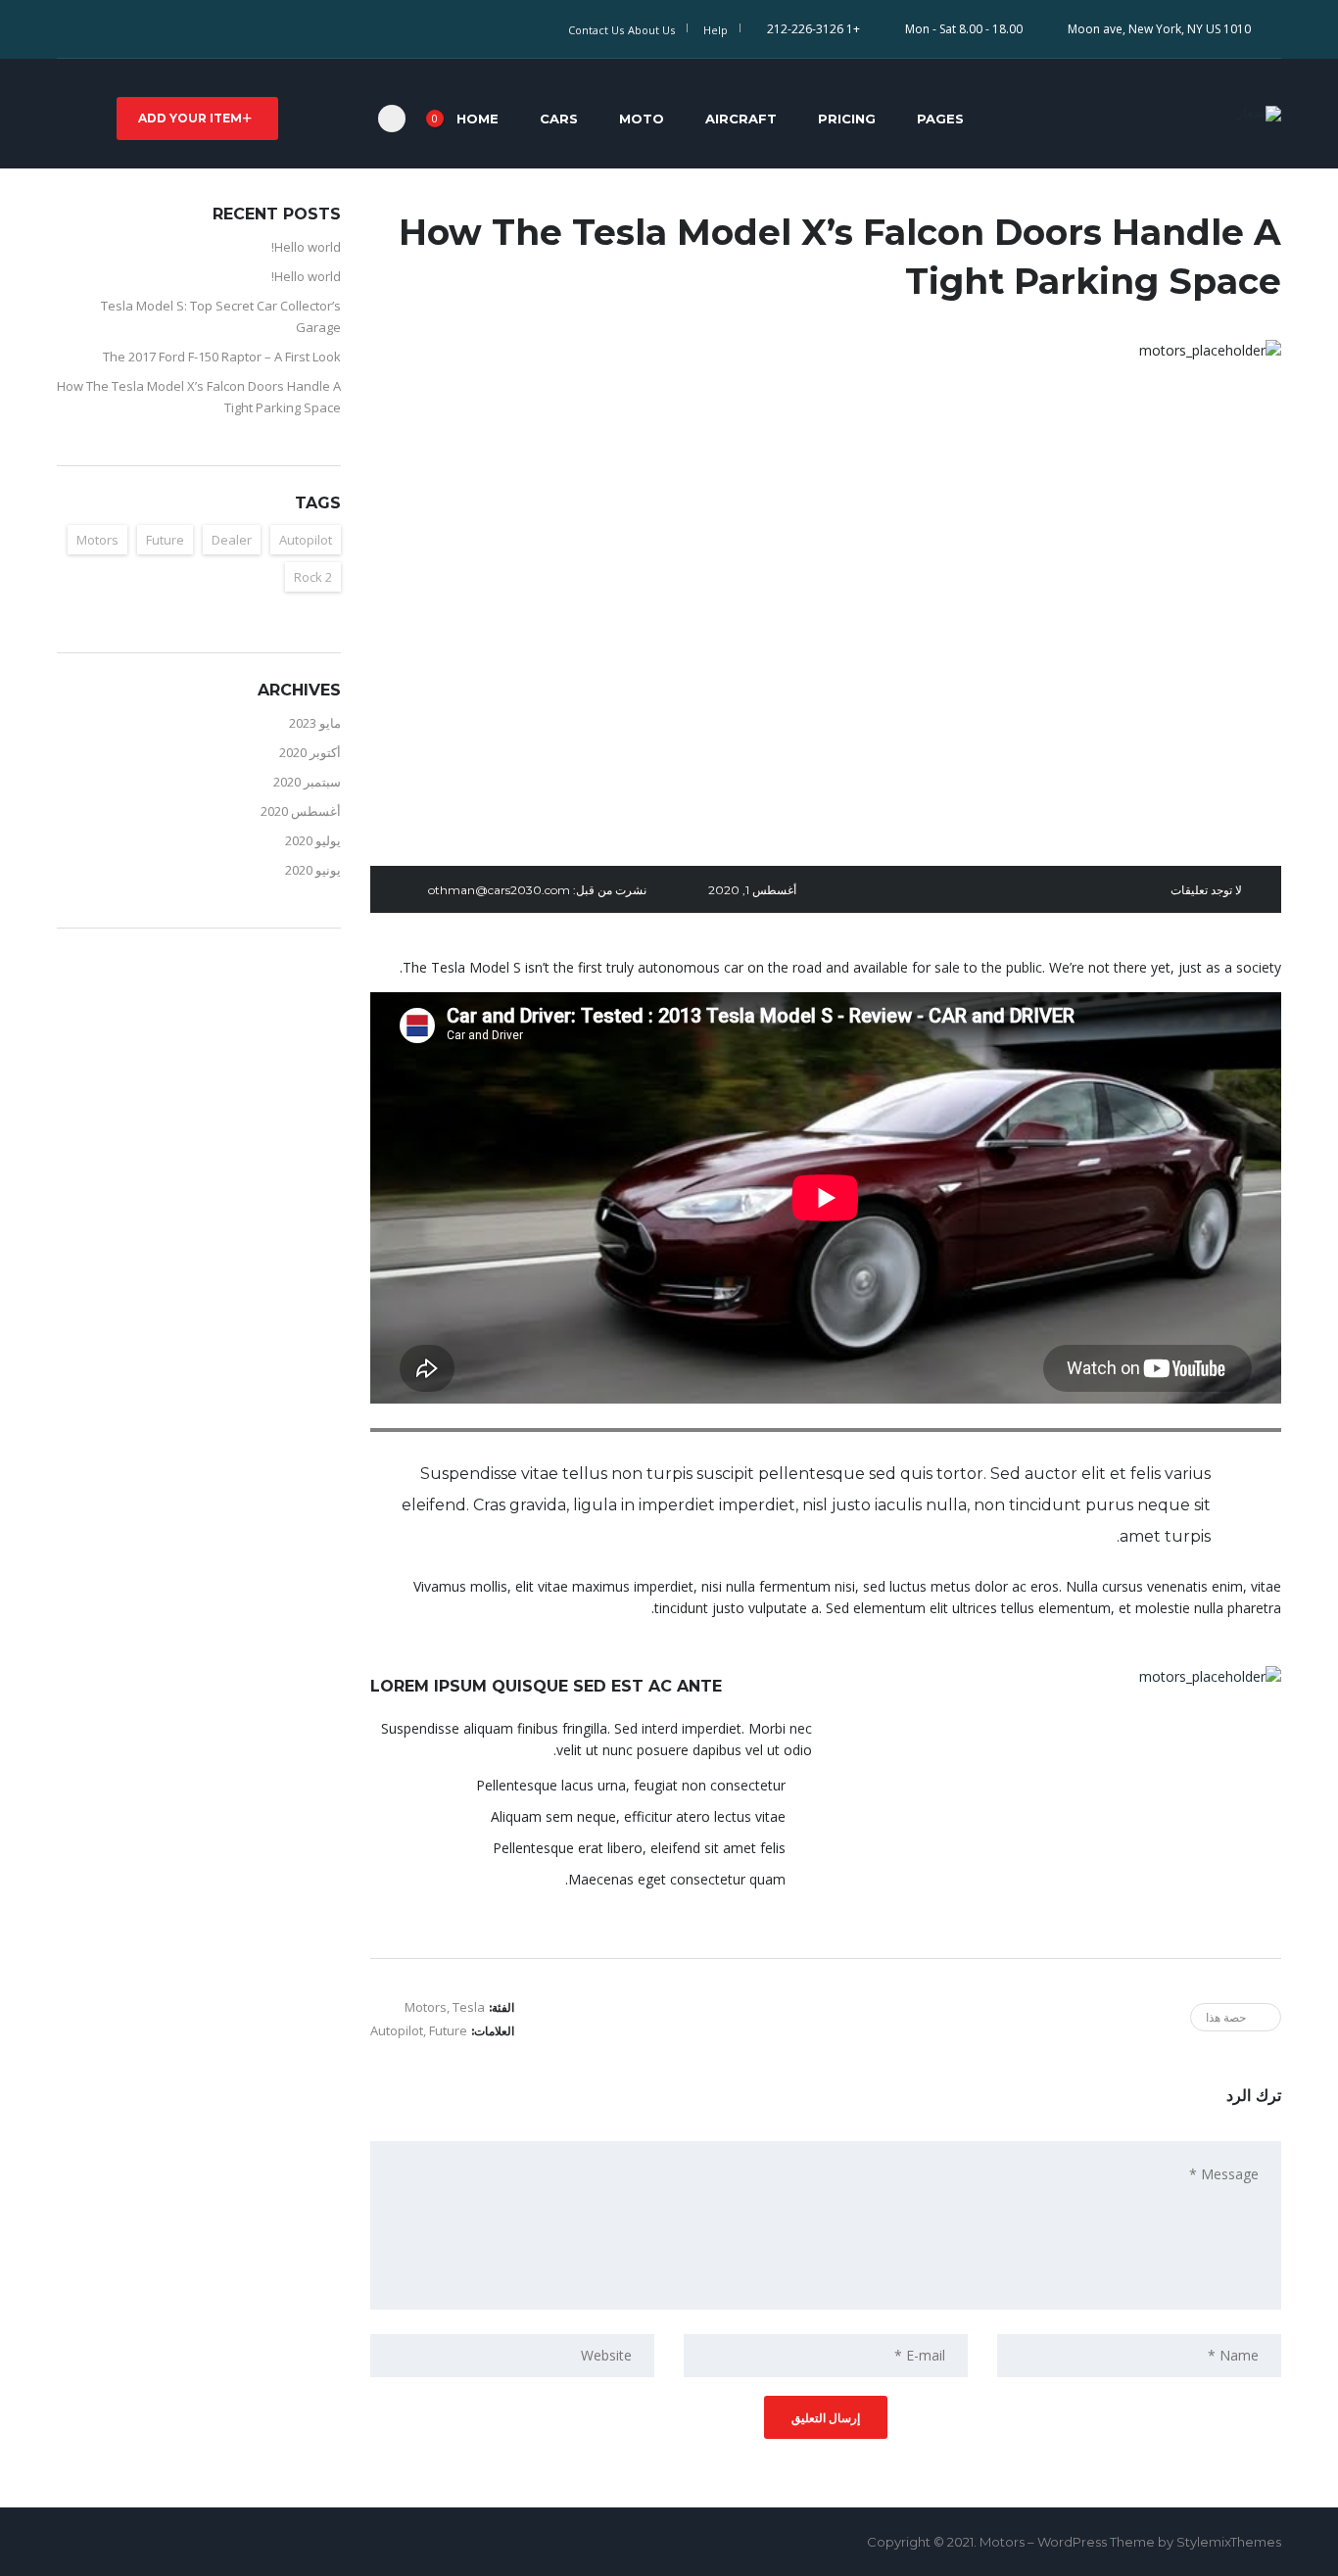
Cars (559, 119)
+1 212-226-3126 (813, 29)
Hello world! (306, 247)
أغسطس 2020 (301, 811)
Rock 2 (313, 577)
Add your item (190, 118)
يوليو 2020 (313, 840)
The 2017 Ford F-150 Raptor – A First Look (222, 357)
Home (478, 119)
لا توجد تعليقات (1206, 890)
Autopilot (397, 2030)
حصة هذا (1226, 2017)
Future (448, 2030)
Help (716, 30)
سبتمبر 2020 (307, 782)
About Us (651, 30)
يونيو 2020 (313, 870)
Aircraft (741, 119)
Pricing (847, 119)
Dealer (232, 540)
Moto (642, 119)
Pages (940, 119)
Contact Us (596, 30)
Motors (97, 540)
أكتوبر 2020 (310, 752)
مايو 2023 (315, 723)
